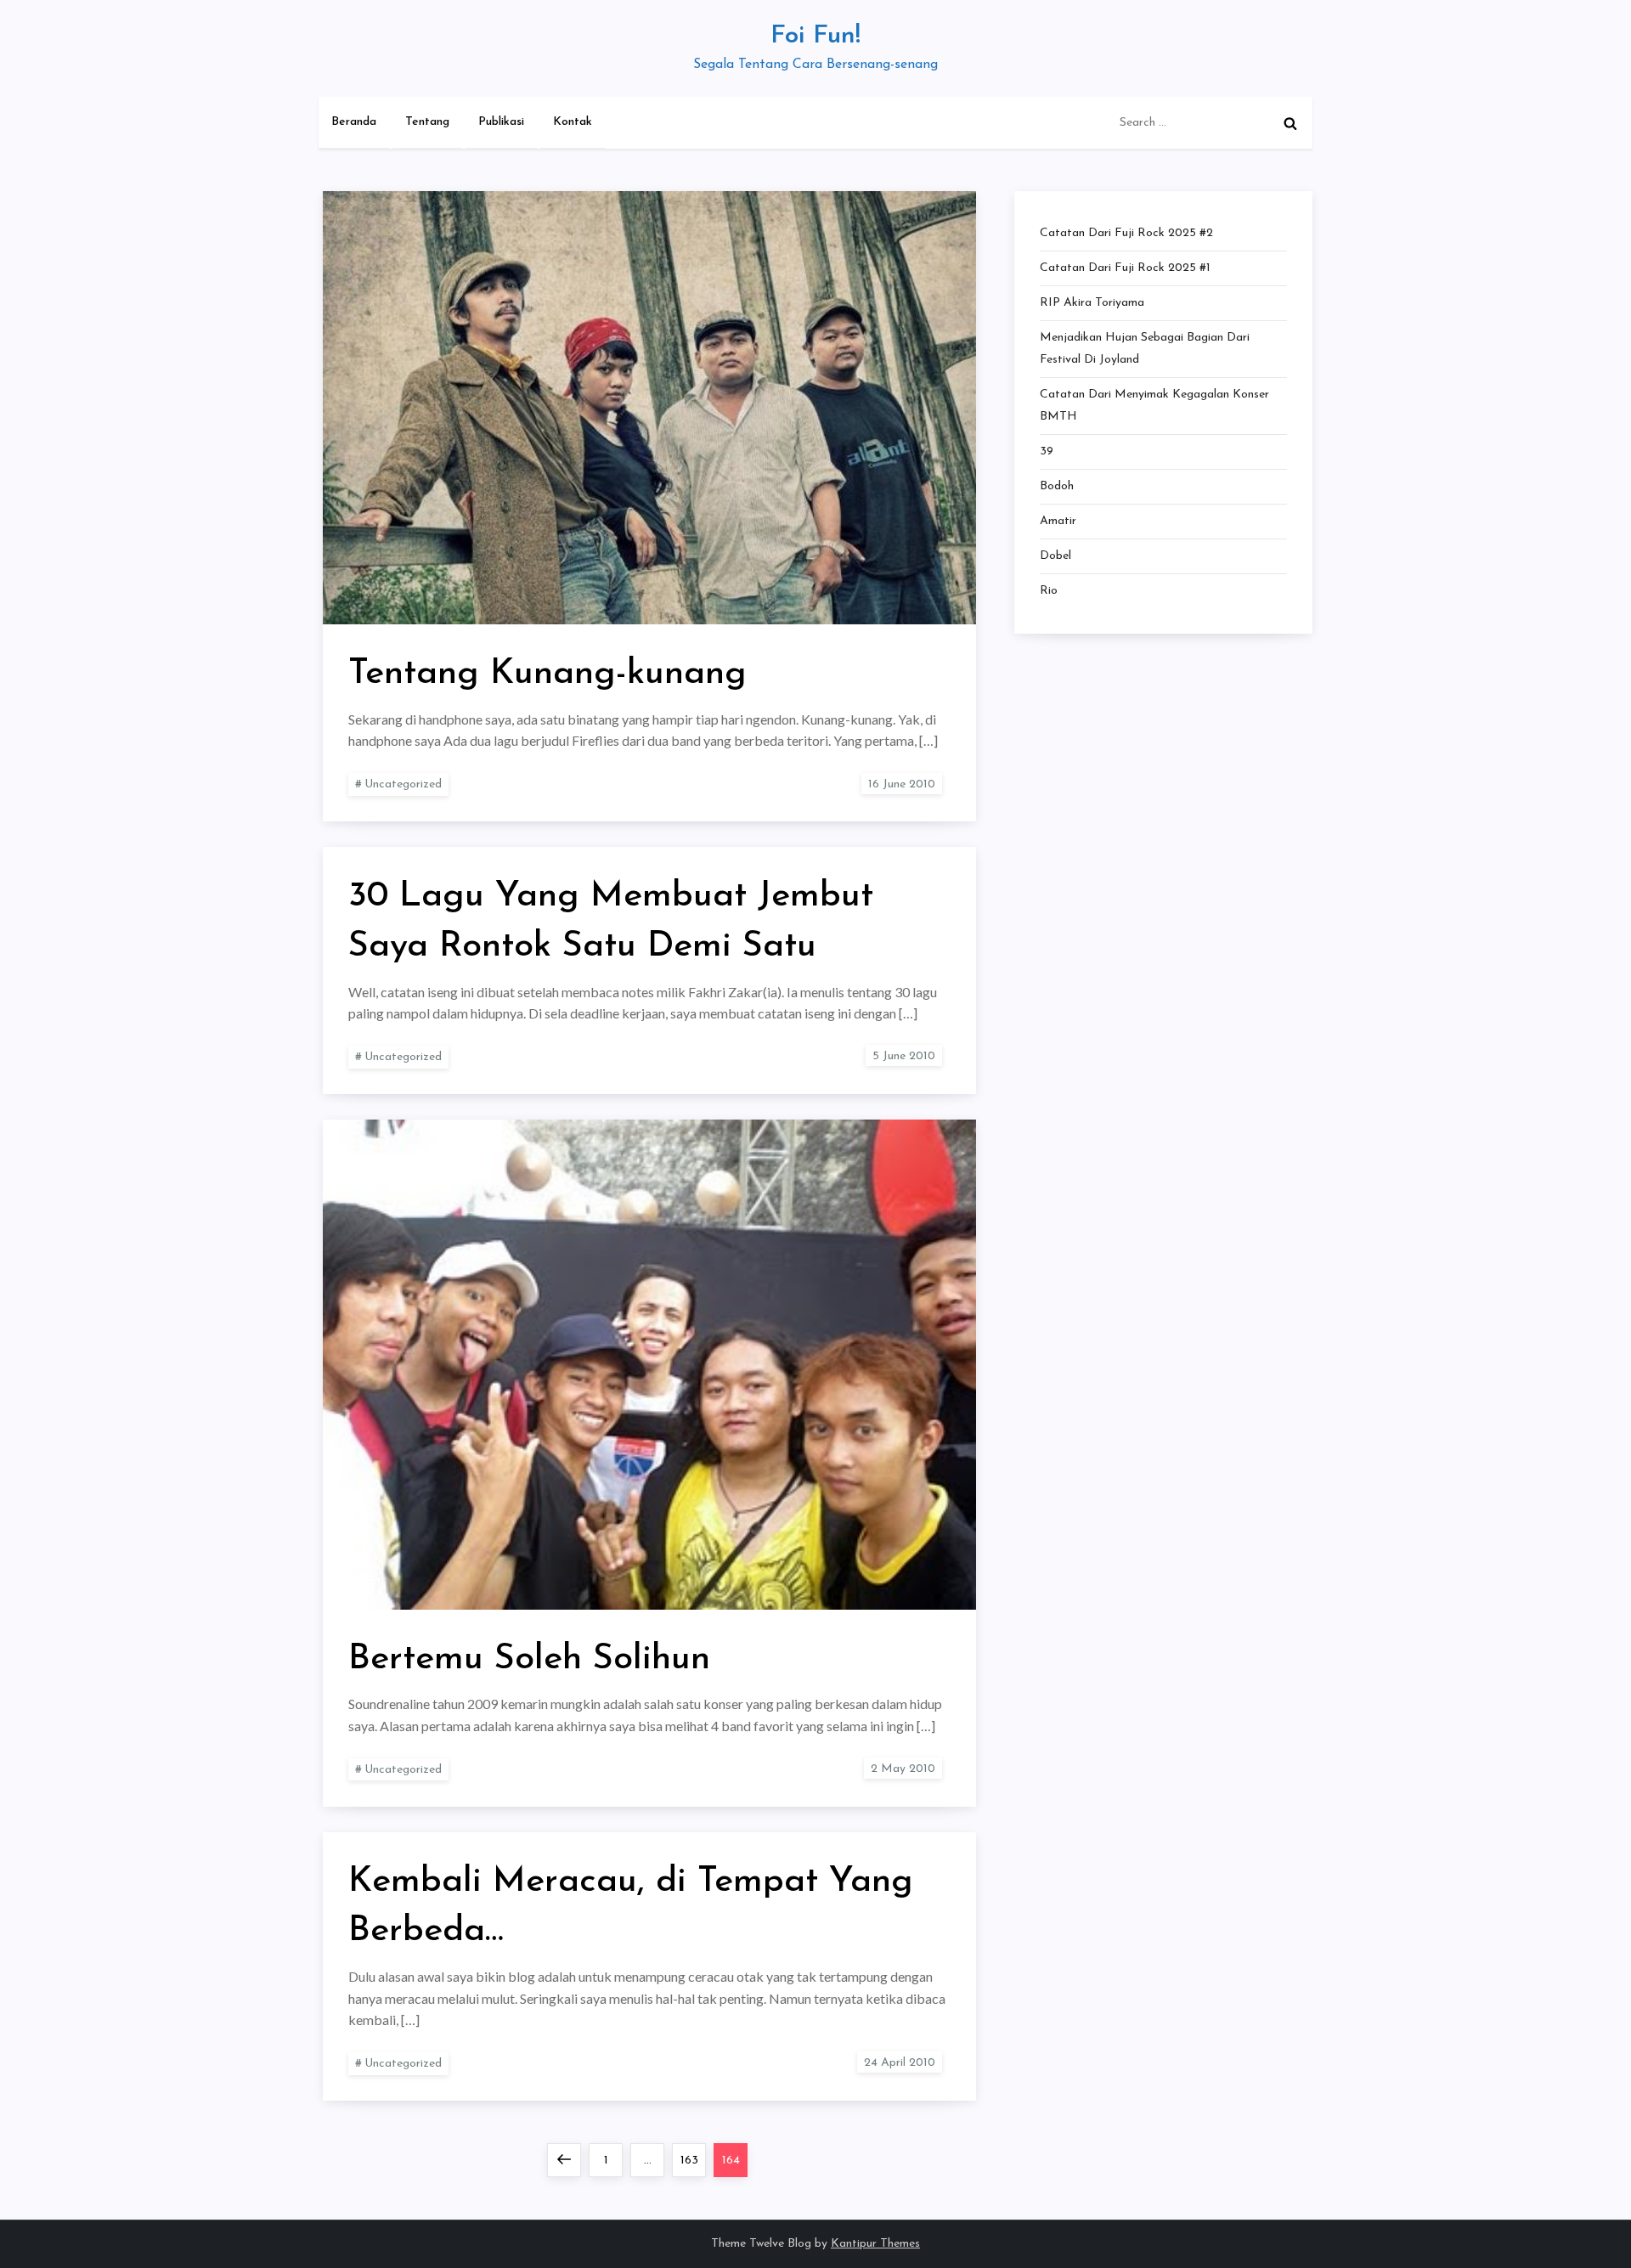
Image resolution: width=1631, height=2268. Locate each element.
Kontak (573, 122)
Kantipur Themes (875, 2244)
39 (1047, 451)
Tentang (427, 122)
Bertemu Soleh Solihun (529, 1659)
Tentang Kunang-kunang (547, 674)
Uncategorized (403, 784)
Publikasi (501, 122)
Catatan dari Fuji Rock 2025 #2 (1126, 233)
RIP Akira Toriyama (1092, 303)
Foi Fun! (815, 36)
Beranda (354, 122)
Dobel (1055, 556)
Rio (1049, 591)
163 (693, 2160)
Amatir (1058, 521)
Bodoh (1057, 486)
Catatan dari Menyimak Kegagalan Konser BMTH (1154, 406)
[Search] (1290, 123)
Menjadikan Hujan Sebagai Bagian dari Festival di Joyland (1145, 349)
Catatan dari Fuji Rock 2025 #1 (1125, 268)
